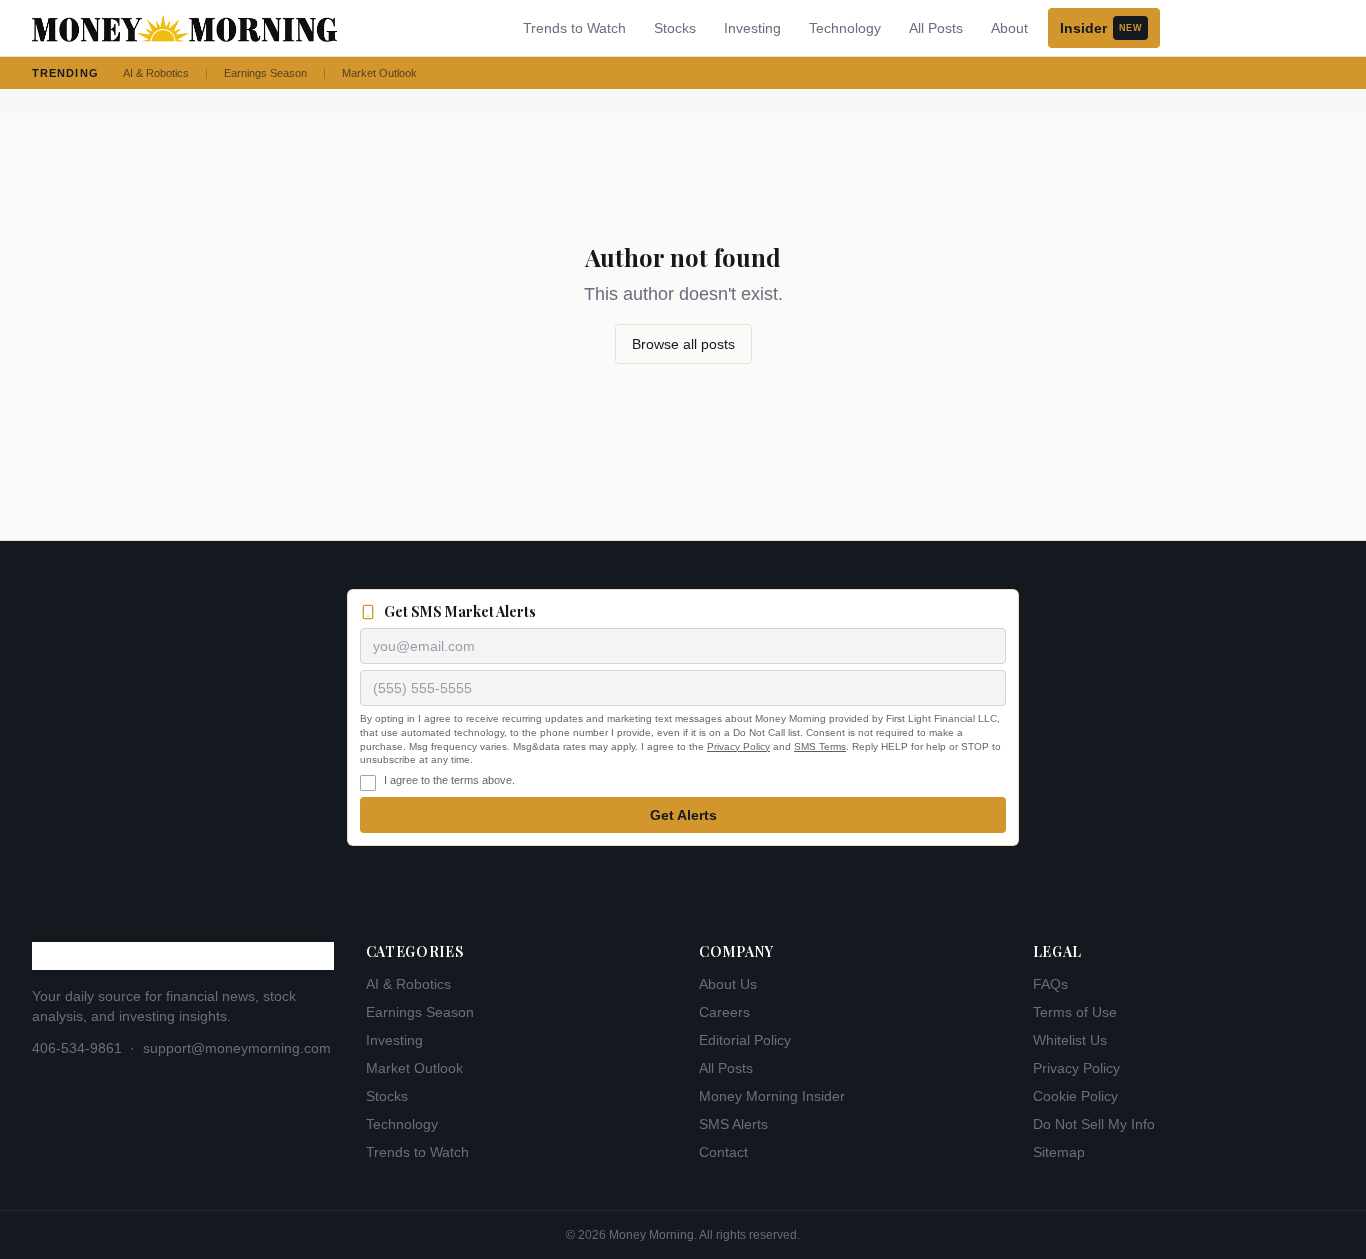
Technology (845, 28)
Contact (723, 1152)
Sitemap (1059, 1152)
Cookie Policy (1075, 1096)
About (1009, 28)
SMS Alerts (733, 1124)
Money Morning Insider (772, 1096)
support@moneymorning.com (237, 1048)
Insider (1101, 28)
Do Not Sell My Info (1094, 1124)
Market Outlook (379, 73)
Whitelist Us (1070, 1040)
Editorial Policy (745, 1040)
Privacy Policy (738, 746)
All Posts (936, 28)
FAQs (1050, 984)
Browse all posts (683, 344)
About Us (728, 984)
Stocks (675, 28)
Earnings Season (265, 73)
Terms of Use (1075, 1012)
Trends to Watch (574, 28)
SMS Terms (820, 746)
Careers (724, 1012)
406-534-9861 (77, 1048)
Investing (752, 28)
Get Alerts (683, 815)
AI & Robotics (156, 73)
